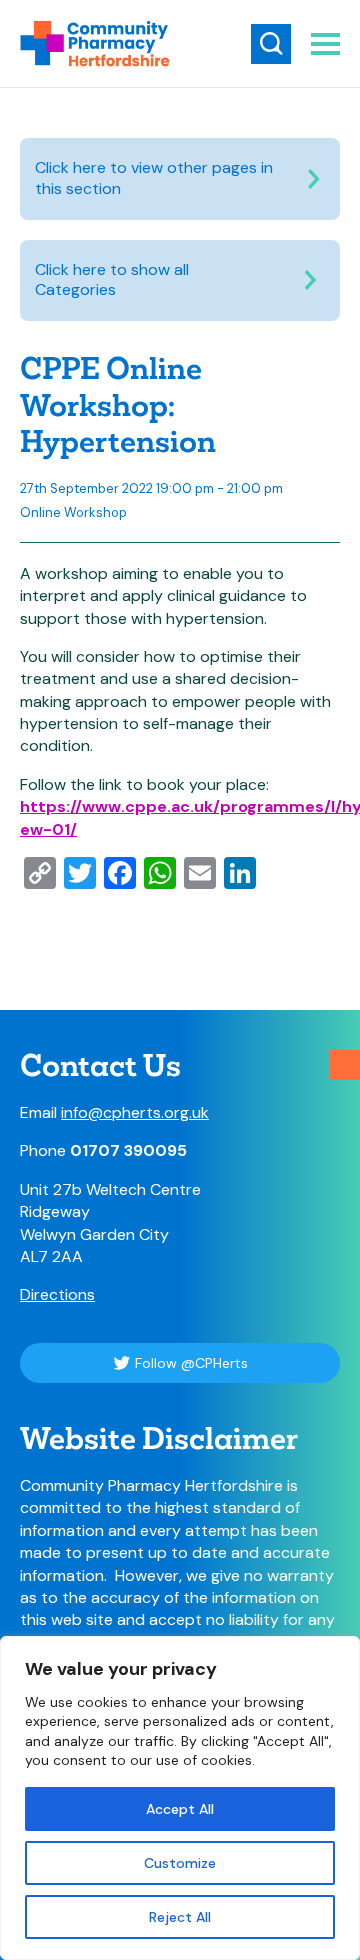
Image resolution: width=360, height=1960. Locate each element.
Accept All (180, 1809)
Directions (57, 1294)
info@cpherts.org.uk (135, 1112)
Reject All (180, 1917)
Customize (180, 1863)
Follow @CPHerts (191, 1363)
